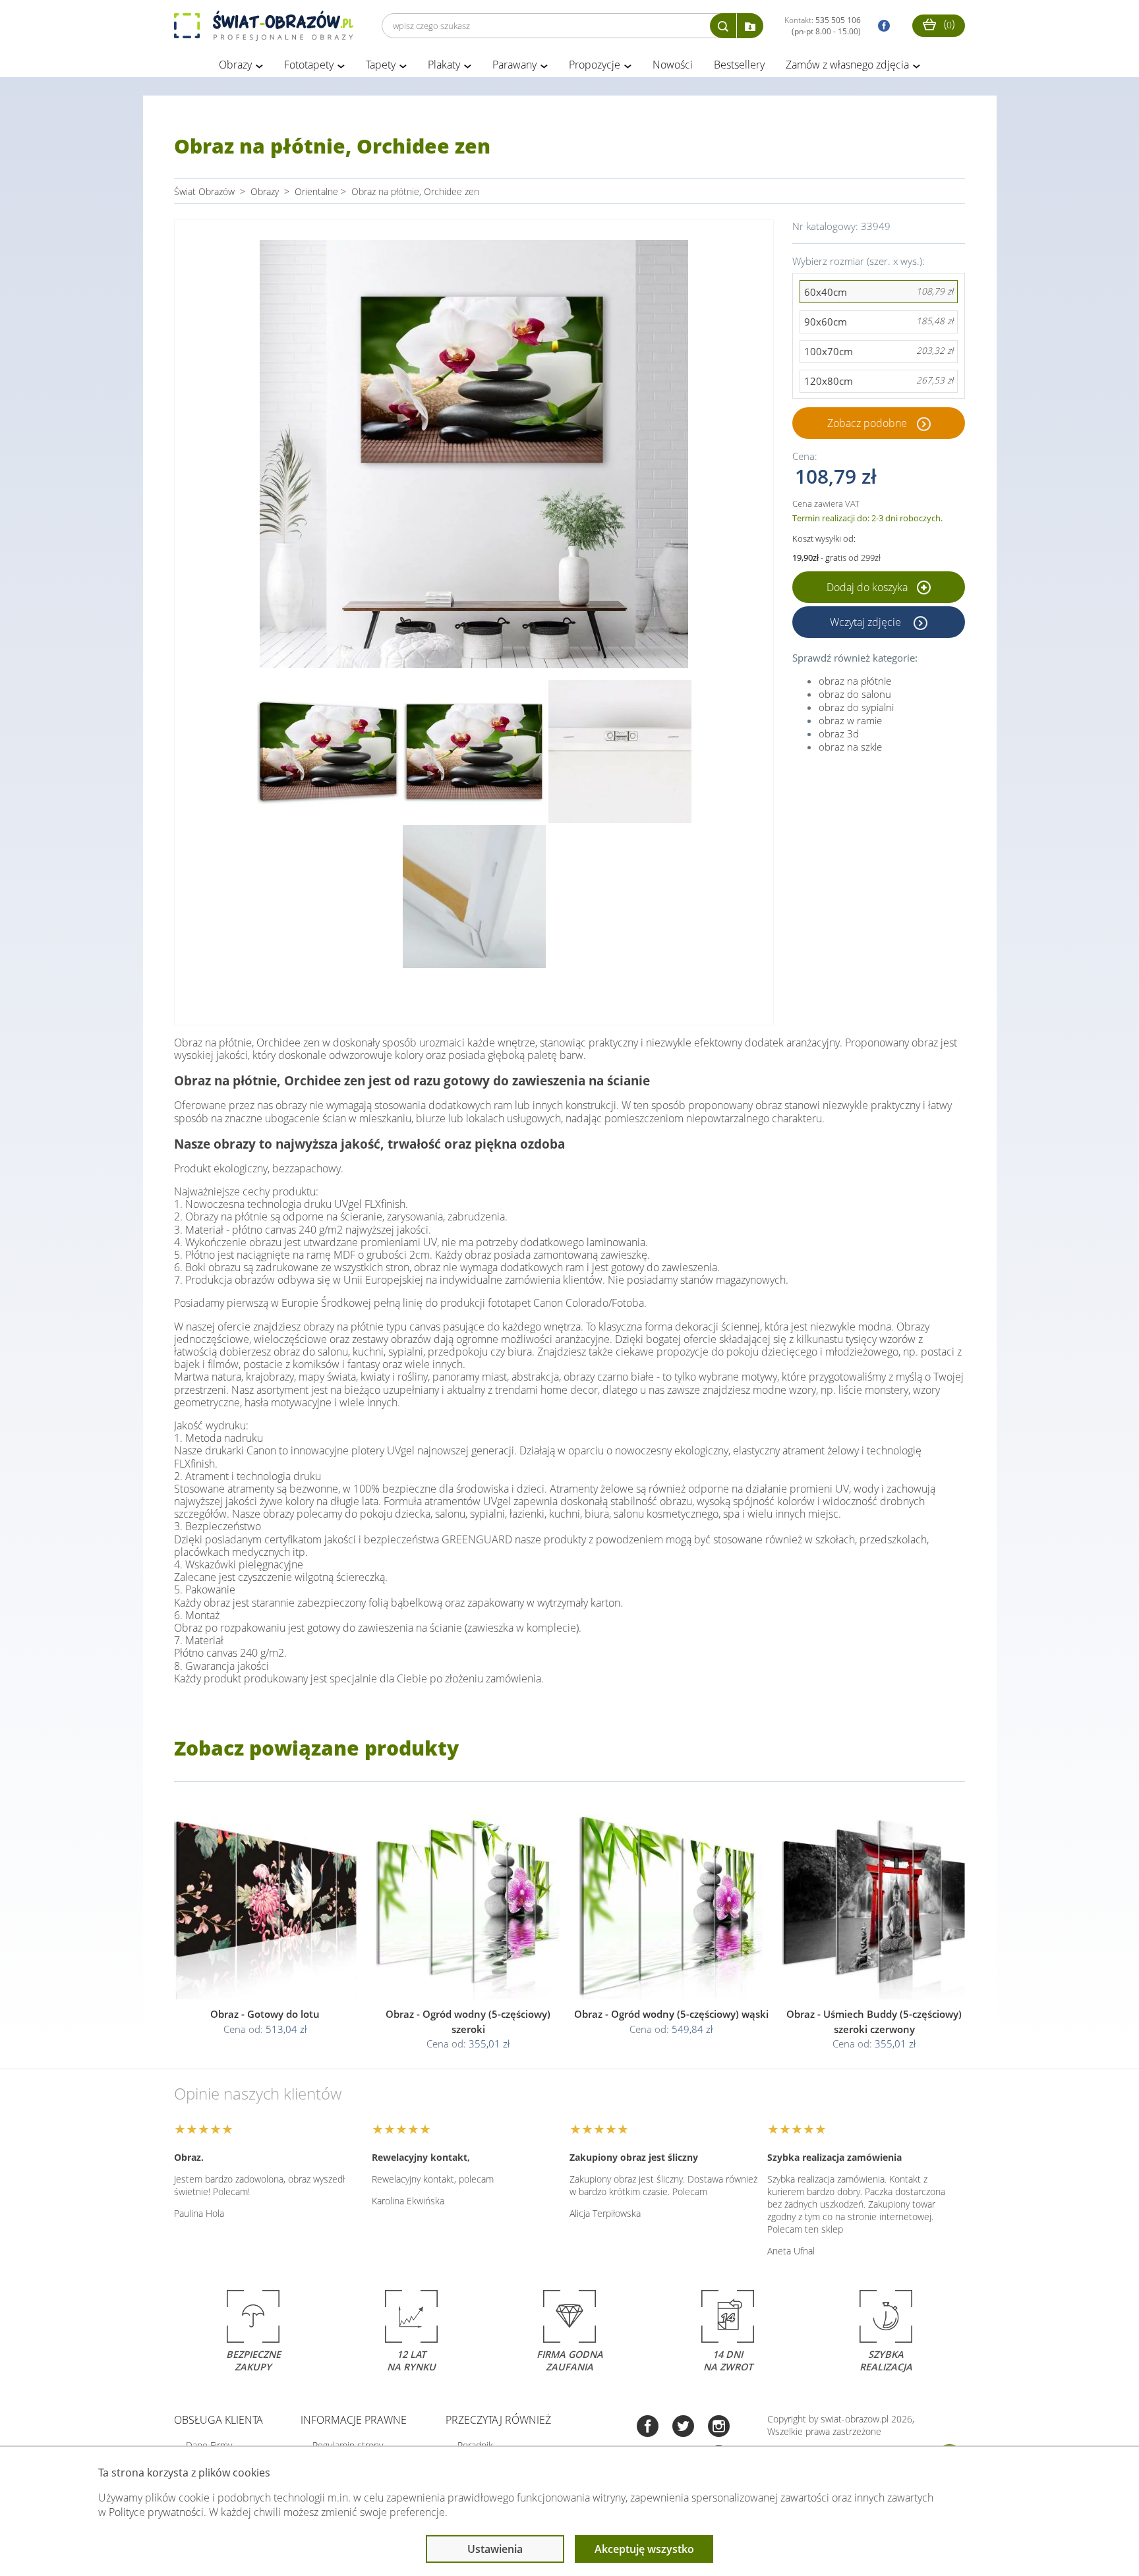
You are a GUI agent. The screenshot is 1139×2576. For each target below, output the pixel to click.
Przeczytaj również (498, 2420)
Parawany (514, 65)
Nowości (673, 65)
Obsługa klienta (219, 2420)
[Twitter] (683, 2427)
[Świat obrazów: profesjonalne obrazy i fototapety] (264, 26)
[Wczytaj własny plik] (750, 26)
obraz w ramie (850, 720)
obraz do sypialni (856, 707)
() (948, 24)
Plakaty (444, 65)
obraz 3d (839, 733)
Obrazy (235, 65)
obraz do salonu (855, 694)
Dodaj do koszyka (868, 587)
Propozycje (595, 65)
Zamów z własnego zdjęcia (847, 65)
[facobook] (881, 26)
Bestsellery (739, 65)
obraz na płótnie (855, 681)
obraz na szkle (850, 747)
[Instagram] (719, 2427)
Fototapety (309, 65)
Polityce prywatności (156, 2512)
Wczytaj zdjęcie (867, 622)
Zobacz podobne (867, 423)
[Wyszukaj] (723, 26)
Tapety (381, 65)
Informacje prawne (354, 2420)
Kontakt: (823, 26)
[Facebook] (648, 2427)
